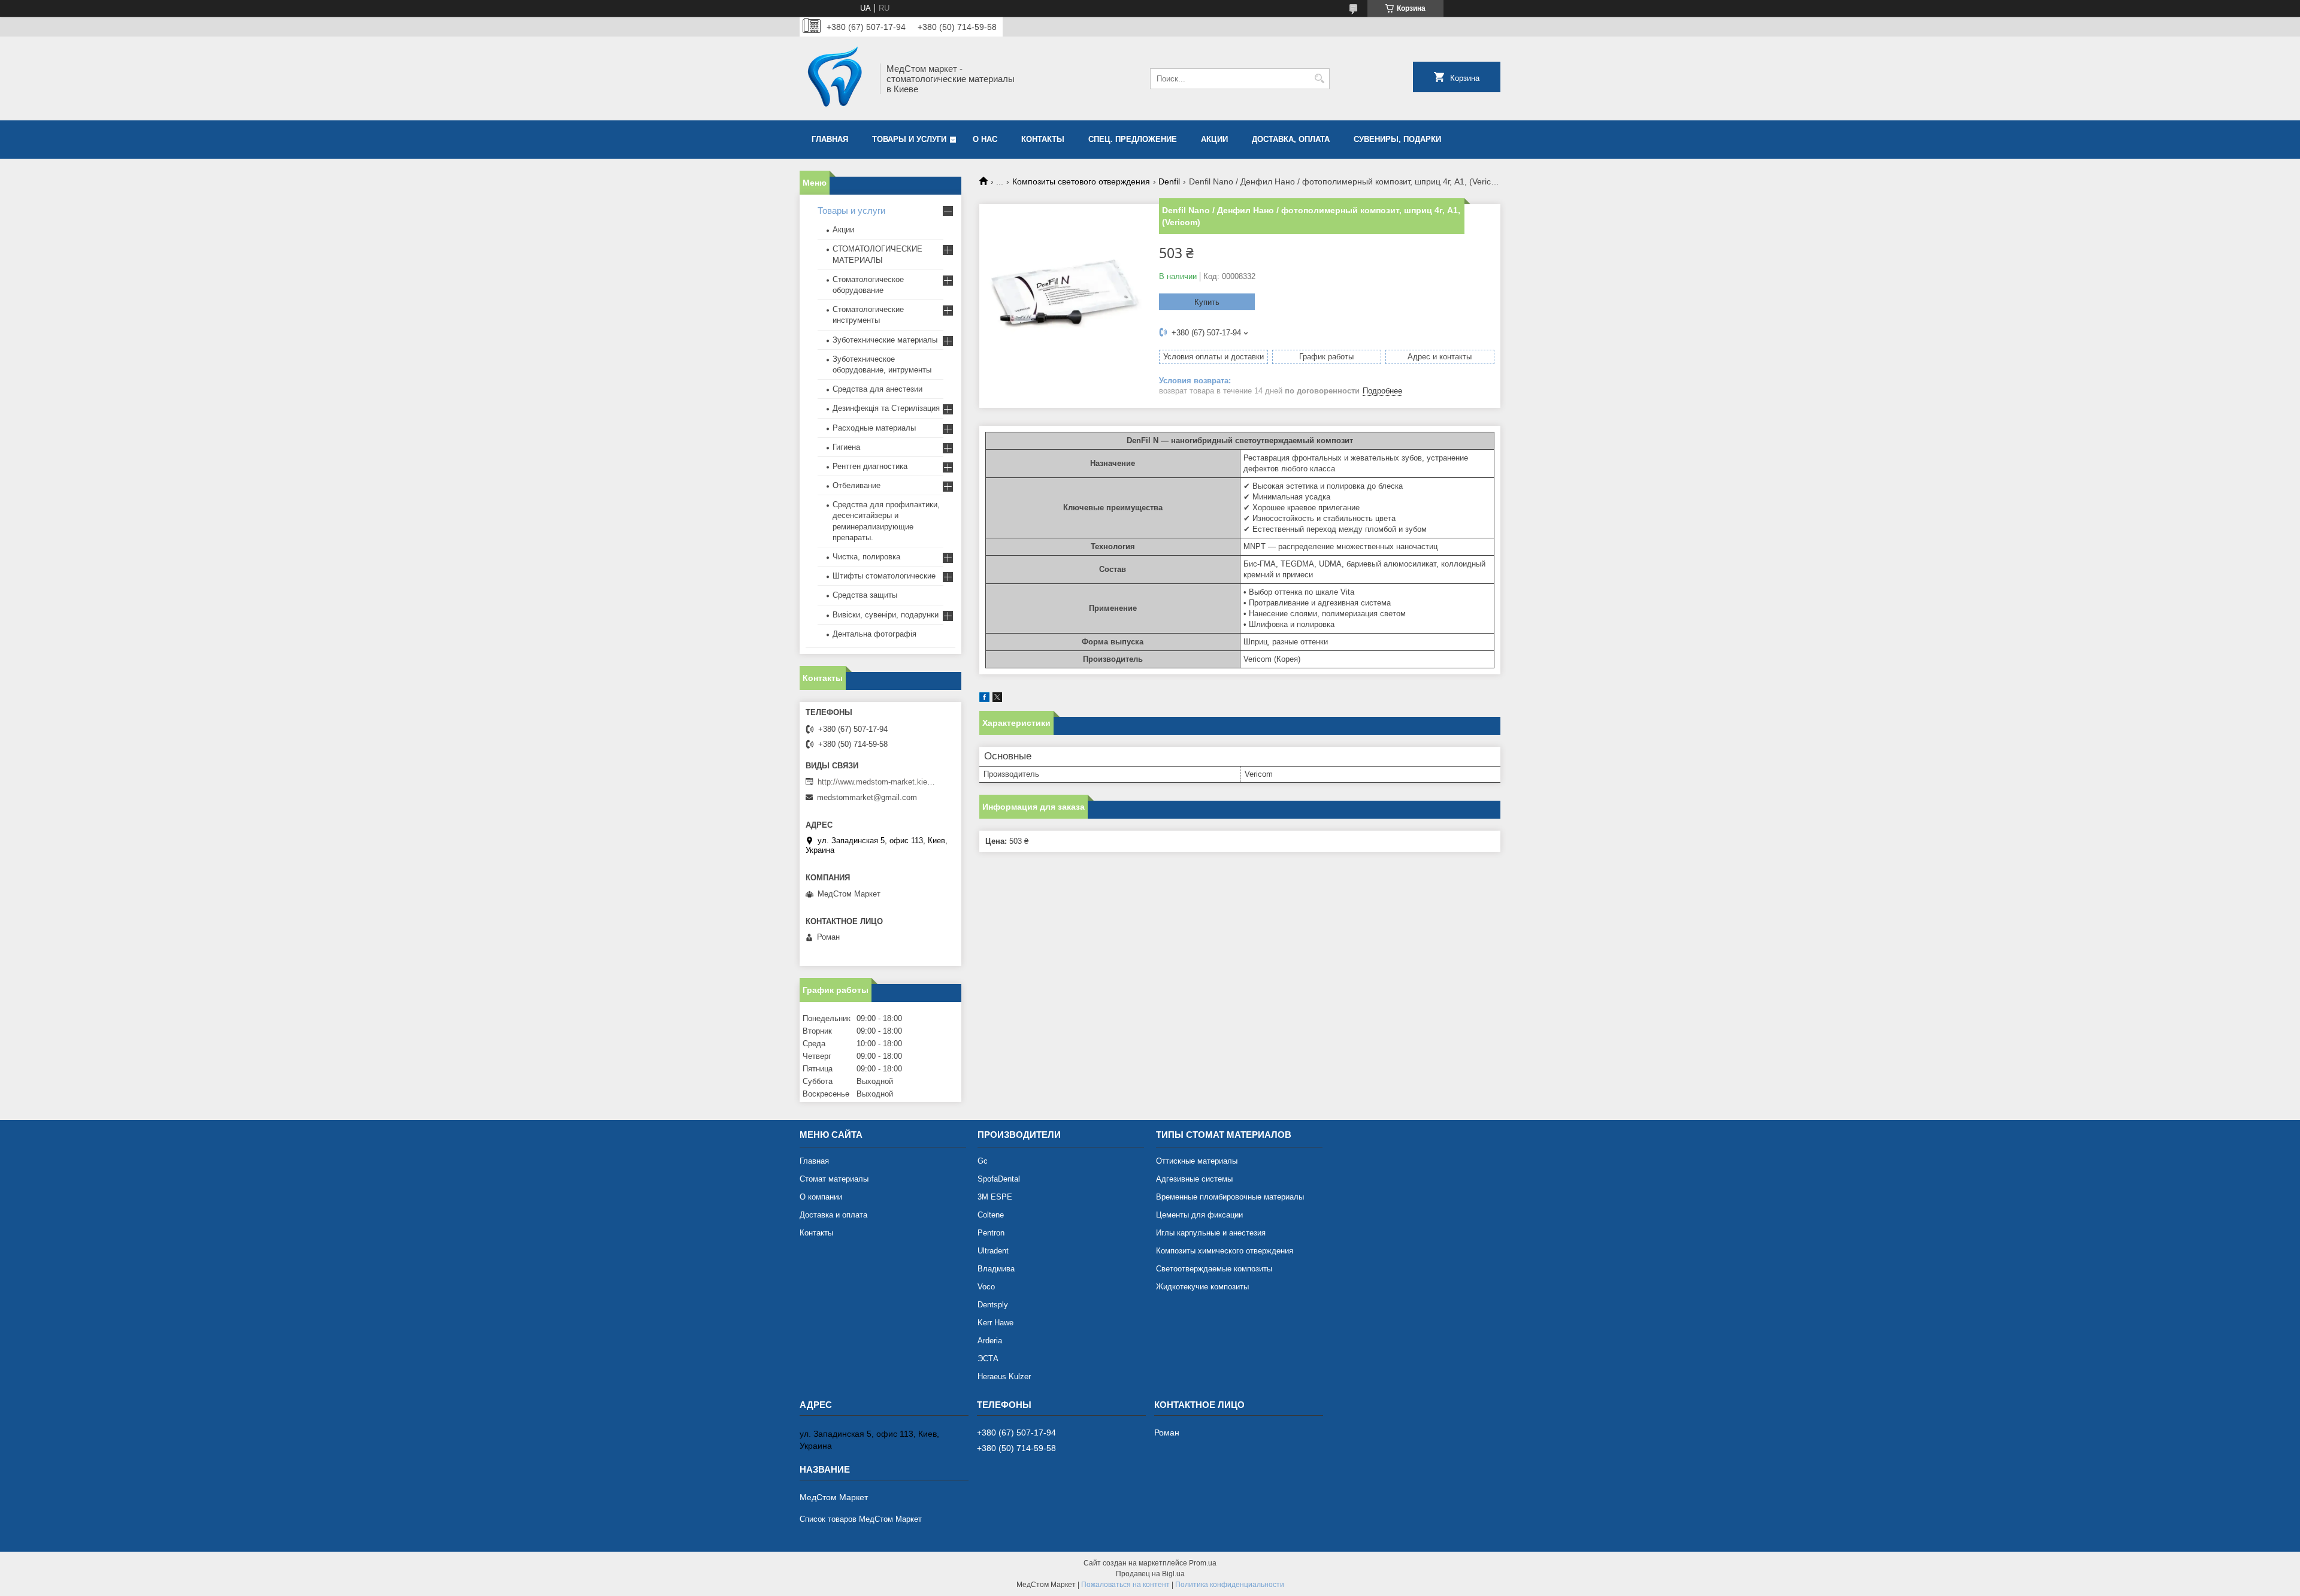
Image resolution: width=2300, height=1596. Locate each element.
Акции (843, 230)
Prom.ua (1203, 1563)
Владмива (996, 1269)
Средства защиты (865, 595)
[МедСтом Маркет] (836, 78)
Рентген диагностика (870, 466)
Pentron (991, 1233)
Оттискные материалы (1197, 1161)
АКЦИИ (1214, 139)
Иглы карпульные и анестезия (1211, 1233)
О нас (985, 139)
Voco (986, 1287)
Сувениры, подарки (1397, 139)
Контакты (1043, 139)
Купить (1207, 302)
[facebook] (984, 699)
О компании (821, 1197)
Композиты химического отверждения (1225, 1251)
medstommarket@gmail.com (867, 797)
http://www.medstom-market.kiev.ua (877, 782)
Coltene (991, 1215)
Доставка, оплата (1291, 139)
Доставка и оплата (833, 1215)
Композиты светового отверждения (1081, 181)
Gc (983, 1161)
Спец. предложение (1133, 139)
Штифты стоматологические (884, 576)
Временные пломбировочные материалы (1230, 1197)
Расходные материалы (874, 428)
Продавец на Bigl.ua (1150, 1574)
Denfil (1169, 181)
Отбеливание (857, 485)
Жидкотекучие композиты (1202, 1287)
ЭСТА (988, 1359)
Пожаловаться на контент (1125, 1585)
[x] (997, 699)
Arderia (990, 1341)
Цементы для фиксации (1199, 1215)
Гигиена (846, 447)
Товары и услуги (909, 139)
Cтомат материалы (834, 1179)
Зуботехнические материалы (885, 340)
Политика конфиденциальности (1230, 1585)
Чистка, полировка (866, 557)
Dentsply (993, 1305)
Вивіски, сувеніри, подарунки (886, 615)
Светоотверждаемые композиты (1214, 1269)
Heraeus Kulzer (1004, 1377)
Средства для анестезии (877, 389)
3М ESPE (995, 1197)
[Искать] (1319, 79)
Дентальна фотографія (874, 634)
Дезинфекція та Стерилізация (886, 408)
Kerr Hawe (995, 1323)
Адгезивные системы (1194, 1179)
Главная (830, 139)
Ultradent (993, 1251)
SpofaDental (999, 1179)
